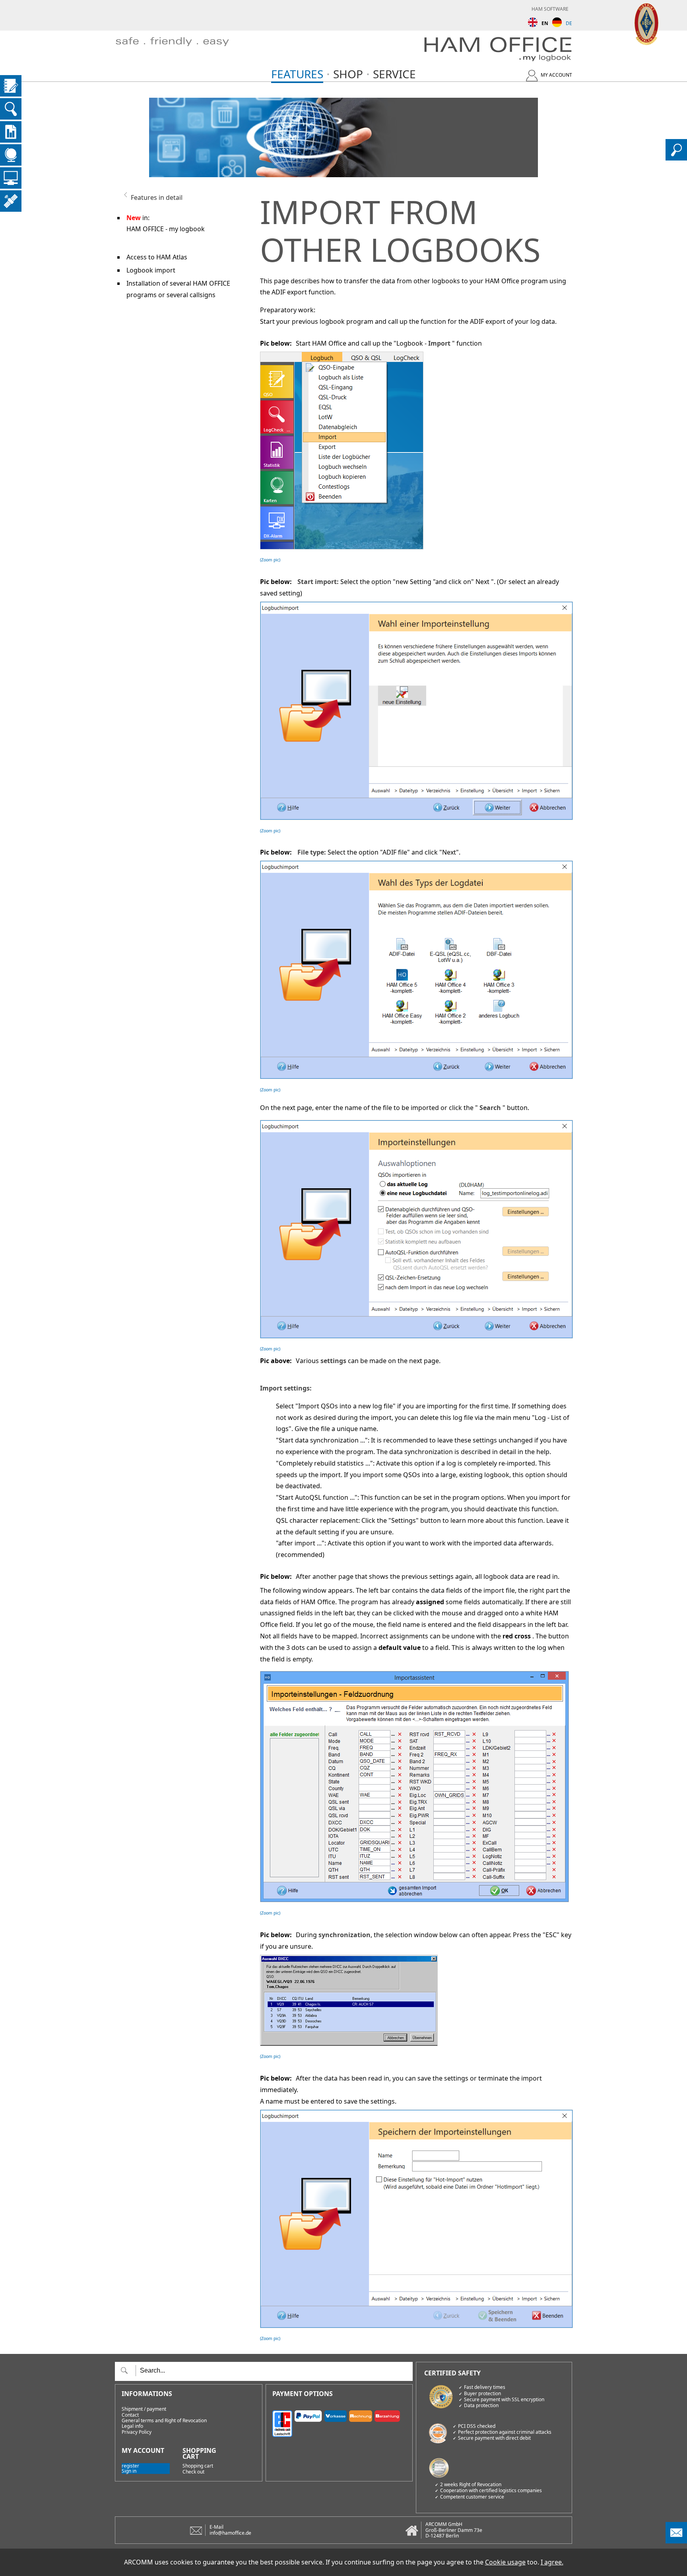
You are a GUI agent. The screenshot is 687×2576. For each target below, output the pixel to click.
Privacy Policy (137, 2432)
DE (569, 23)
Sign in (129, 2471)
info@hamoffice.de (230, 2533)
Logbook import (151, 270)
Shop (348, 74)
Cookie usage (505, 2562)
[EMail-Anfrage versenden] (676, 2541)
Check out (193, 2472)
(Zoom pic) (270, 560)
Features (297, 74)
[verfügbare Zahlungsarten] (339, 2422)
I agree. (552, 2562)
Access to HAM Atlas (157, 257)
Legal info (132, 2426)
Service (394, 74)
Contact (130, 2415)
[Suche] (676, 158)
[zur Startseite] (184, 51)
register (130, 2466)
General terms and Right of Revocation (164, 2421)
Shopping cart (198, 2466)
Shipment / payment (144, 2409)
